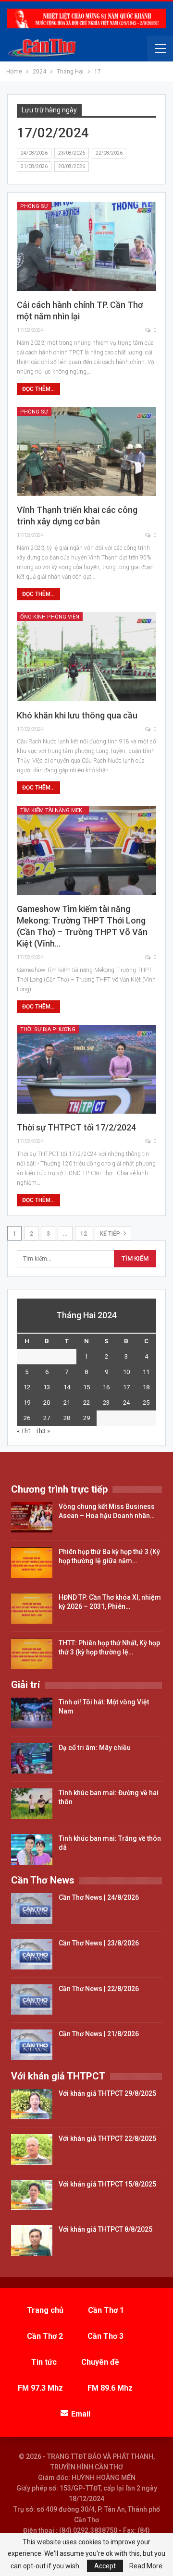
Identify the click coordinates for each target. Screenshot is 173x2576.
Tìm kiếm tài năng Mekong (55, 810)
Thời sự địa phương (48, 1029)
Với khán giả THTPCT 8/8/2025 (105, 2229)
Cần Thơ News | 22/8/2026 (99, 1989)
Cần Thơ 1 (106, 2310)
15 (86, 1387)
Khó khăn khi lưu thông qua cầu (77, 715)
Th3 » (43, 1431)
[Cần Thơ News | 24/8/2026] (32, 1908)
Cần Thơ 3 (105, 2336)
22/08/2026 (109, 153)
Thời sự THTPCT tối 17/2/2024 (76, 1127)
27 (47, 1418)
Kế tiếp (111, 1234)
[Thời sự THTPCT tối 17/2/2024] (86, 1069)
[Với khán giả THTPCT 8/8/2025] (32, 2240)
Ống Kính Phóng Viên (50, 617)
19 (27, 1403)
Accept (105, 2566)
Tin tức (44, 2362)
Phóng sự (34, 206)
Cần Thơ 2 (45, 2336)
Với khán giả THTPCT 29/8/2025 (107, 2093)
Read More (146, 2566)
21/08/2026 (34, 166)
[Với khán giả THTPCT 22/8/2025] (32, 2150)
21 (67, 1403)
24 (126, 1403)
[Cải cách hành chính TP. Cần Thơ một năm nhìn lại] (86, 246)
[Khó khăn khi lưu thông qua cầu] (86, 657)
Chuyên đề (100, 2362)
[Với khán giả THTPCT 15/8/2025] (32, 2195)
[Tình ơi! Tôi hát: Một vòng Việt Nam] (32, 1713)
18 (146, 1387)
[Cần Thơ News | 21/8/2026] (32, 2045)
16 (106, 1387)
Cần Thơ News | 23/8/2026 (99, 1943)
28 (67, 1418)
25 (146, 1403)
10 (126, 1372)
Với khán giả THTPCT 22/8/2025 (107, 2139)
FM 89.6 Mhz (110, 2388)
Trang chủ (45, 2310)
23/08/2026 (72, 153)
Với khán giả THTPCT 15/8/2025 (107, 2184)
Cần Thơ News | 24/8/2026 (99, 1897)
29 (86, 1418)
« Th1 (24, 1431)
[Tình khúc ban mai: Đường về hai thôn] (32, 1804)
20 (47, 1403)
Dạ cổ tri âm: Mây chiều (95, 1748)
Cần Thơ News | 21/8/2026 (99, 2034)
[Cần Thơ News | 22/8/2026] (32, 2000)
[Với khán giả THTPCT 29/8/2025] (32, 2104)
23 (106, 1403)
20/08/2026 (72, 166)
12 (84, 1234)
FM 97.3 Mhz (40, 2388)
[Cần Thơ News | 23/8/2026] (32, 1954)
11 (146, 1372)
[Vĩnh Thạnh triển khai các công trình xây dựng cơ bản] (86, 452)
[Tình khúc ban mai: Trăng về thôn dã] (32, 1849)
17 (126, 1387)
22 (86, 1403)
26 (27, 1418)
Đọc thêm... (38, 389)
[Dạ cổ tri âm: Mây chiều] (32, 1759)
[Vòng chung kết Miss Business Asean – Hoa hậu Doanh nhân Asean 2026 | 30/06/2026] (32, 1518)
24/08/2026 (34, 153)
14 (67, 1387)
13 (47, 1387)
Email (81, 2414)
